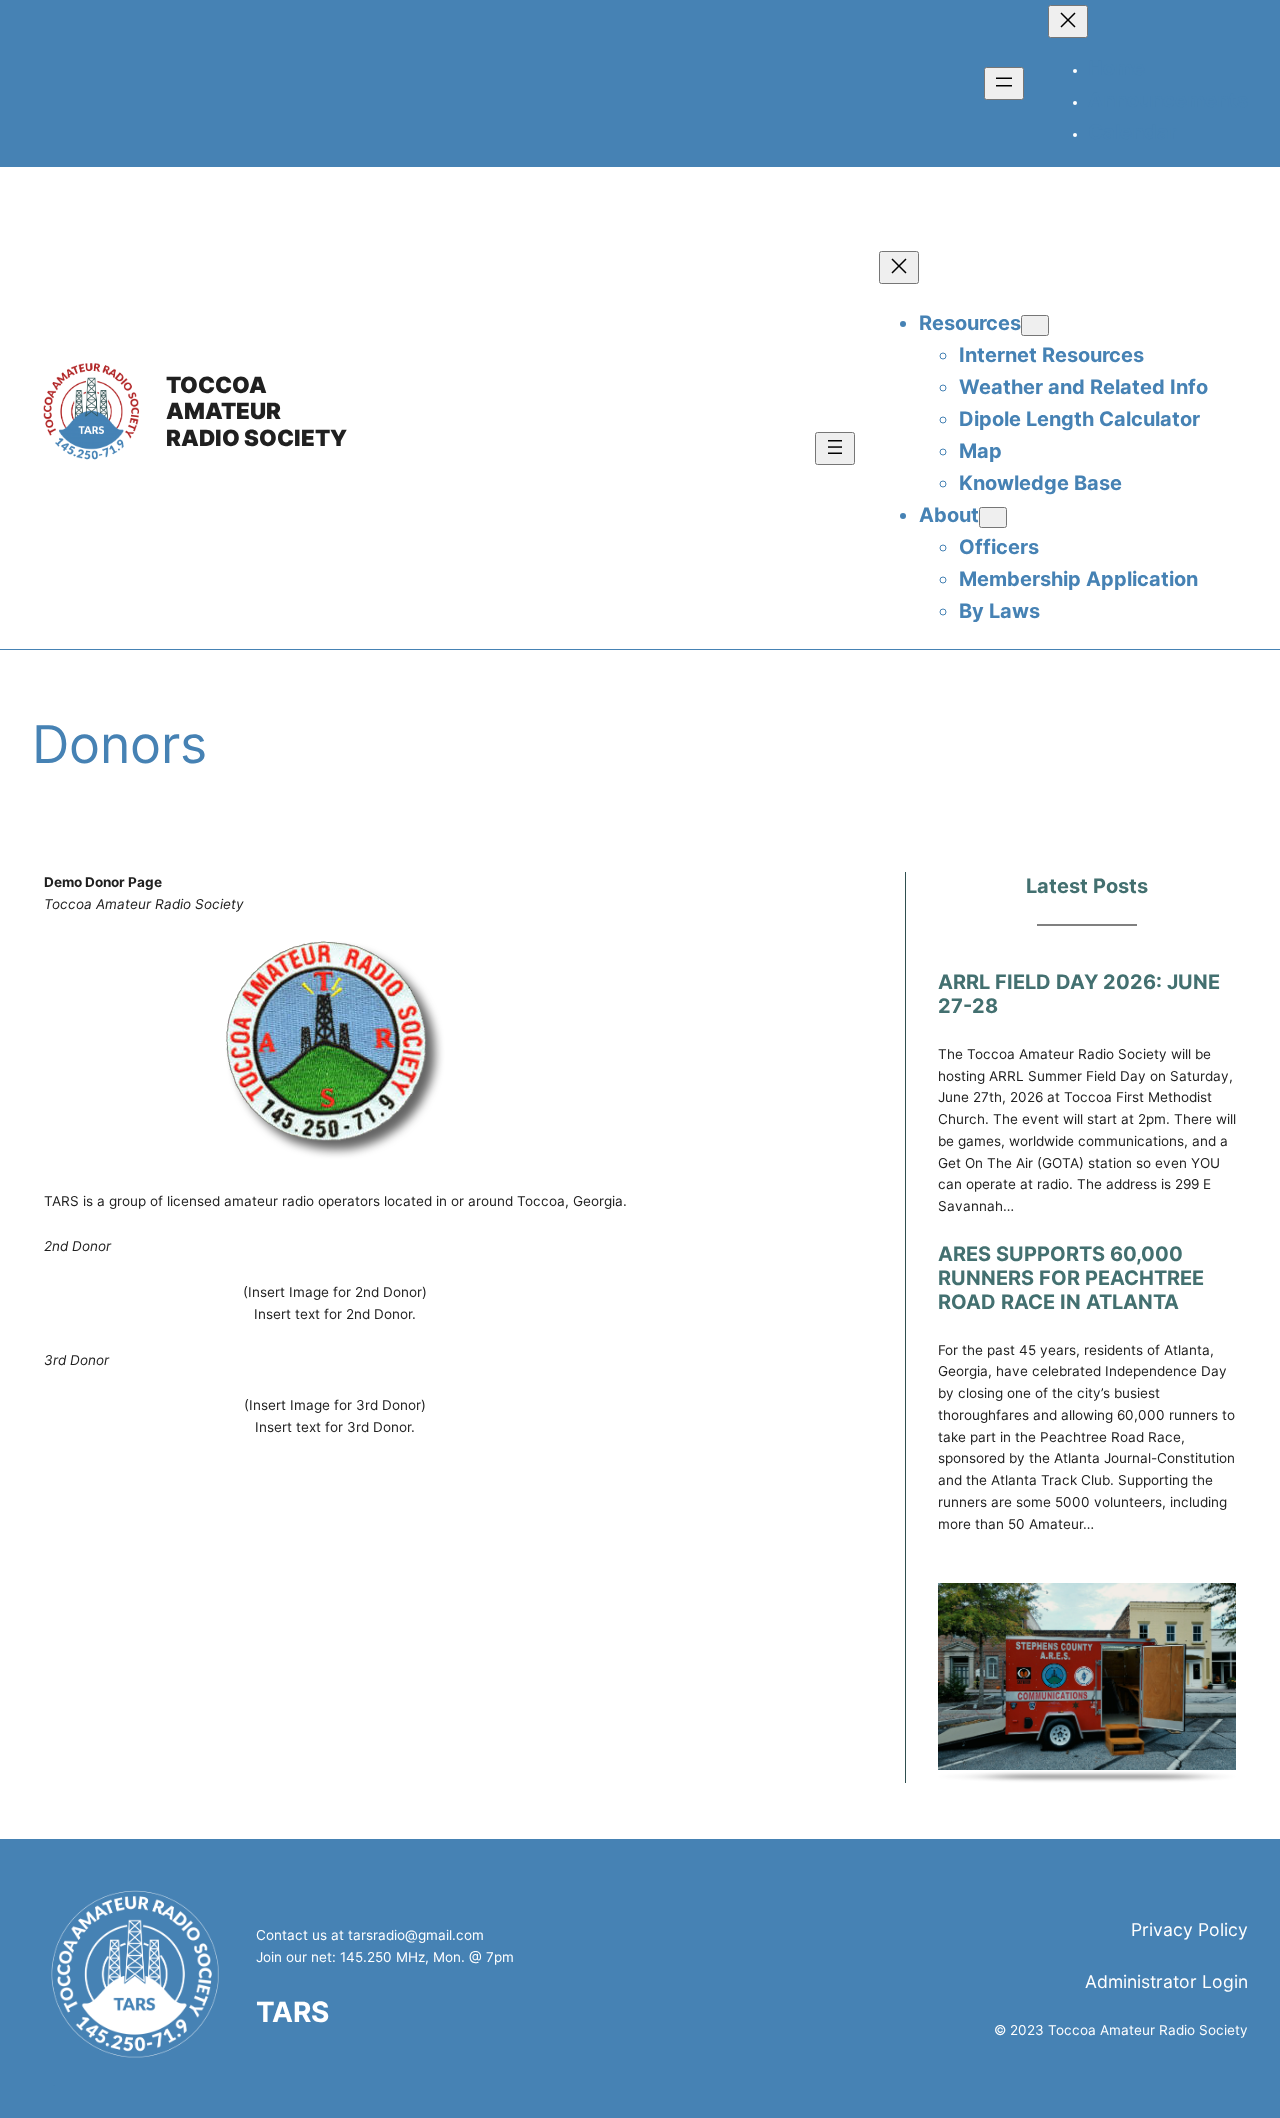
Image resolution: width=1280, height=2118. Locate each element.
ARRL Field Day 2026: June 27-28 (1079, 994)
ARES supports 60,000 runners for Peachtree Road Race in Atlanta (1071, 1278)
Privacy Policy (1189, 1929)
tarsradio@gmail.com (416, 1935)
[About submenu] (993, 517)
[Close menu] (1068, 21)
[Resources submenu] (1035, 325)
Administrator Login (1166, 1981)
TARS (292, 2012)
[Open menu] (1004, 83)
